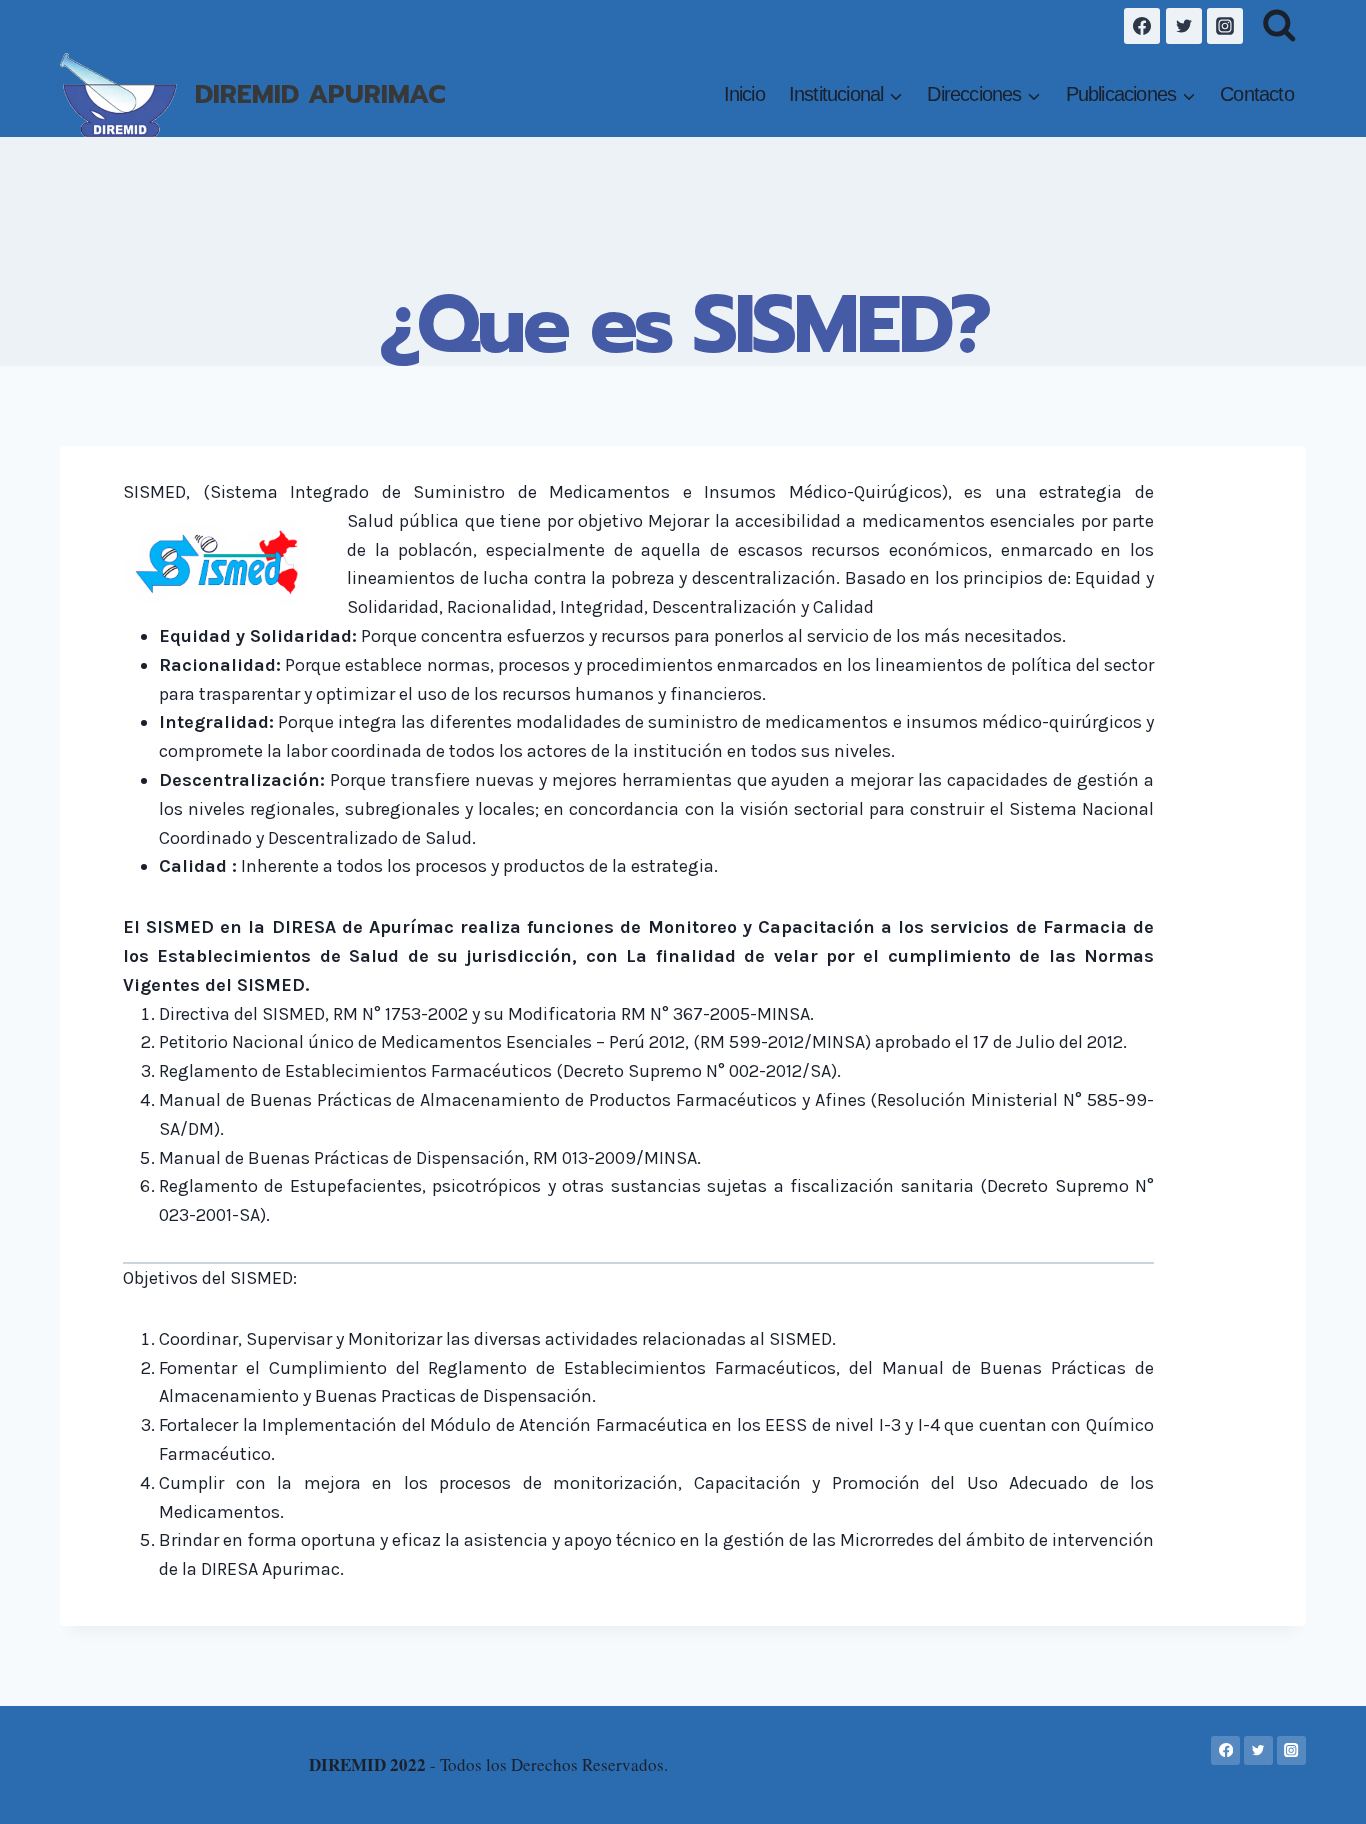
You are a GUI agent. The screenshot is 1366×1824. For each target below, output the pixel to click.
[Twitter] (1184, 26)
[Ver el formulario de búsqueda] (1279, 26)
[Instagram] (1225, 26)
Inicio (744, 94)
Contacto (1257, 94)
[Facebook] (1142, 26)
